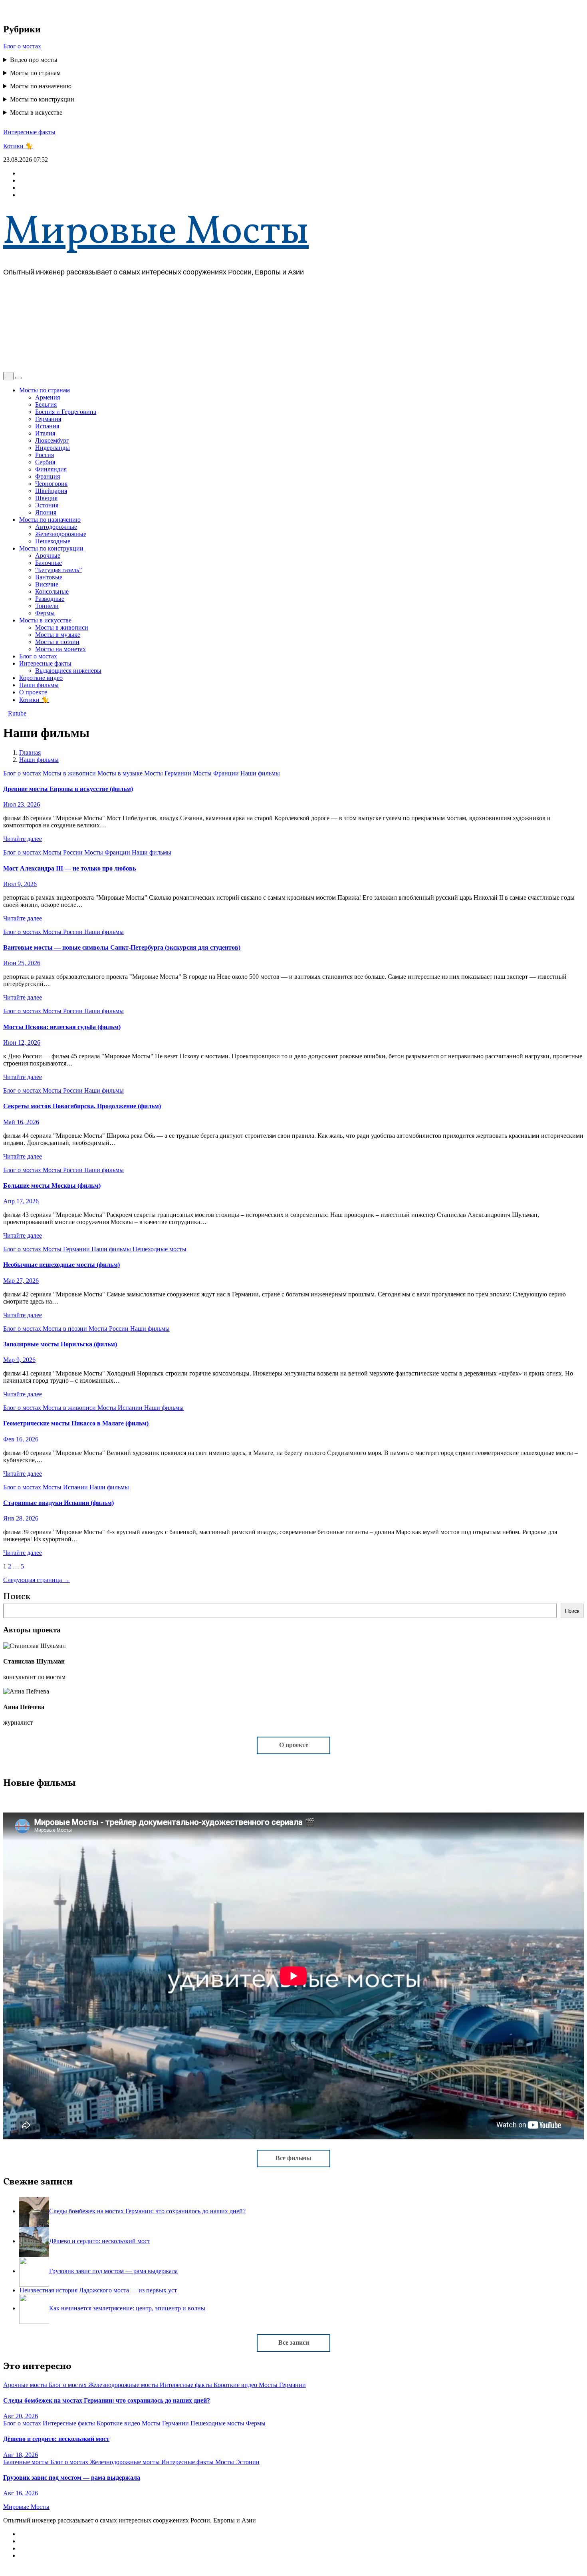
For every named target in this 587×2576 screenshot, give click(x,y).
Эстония (47, 505)
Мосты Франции (217, 773)
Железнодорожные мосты (124, 2385)
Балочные (49, 563)
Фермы (45, 613)
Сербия (45, 462)
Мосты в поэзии (57, 642)
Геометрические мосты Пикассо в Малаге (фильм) (76, 1423)
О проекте (33, 692)
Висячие (47, 584)
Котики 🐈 (18, 146)
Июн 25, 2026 (22, 963)
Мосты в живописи (62, 627)
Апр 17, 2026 (21, 1201)
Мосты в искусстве (36, 112)
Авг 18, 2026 (21, 2455)
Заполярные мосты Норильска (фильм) (60, 1344)
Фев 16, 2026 (21, 1439)
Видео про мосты (34, 60)
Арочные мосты (26, 2385)
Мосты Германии (169, 773)
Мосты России (63, 852)
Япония (46, 512)
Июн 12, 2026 (22, 1043)
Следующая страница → (37, 1580)
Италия (45, 433)
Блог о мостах (22, 46)
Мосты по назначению (41, 86)
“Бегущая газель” (59, 570)
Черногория (51, 484)
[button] (6, 368)
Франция (48, 476)
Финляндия (51, 469)
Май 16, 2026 (21, 1122)
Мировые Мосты (156, 233)
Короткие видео (41, 678)
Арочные (48, 556)
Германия (48, 419)
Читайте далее (23, 839)
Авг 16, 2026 (21, 2493)
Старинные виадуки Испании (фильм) (59, 1503)
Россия (45, 455)
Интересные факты (29, 132)
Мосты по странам (35, 73)
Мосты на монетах (60, 649)
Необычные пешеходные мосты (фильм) (61, 1265)
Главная (30, 752)
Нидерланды (53, 448)
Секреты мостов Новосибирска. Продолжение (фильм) (82, 1106)
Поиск (17, 1597)
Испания (47, 426)
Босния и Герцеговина (66, 412)
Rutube (17, 713)
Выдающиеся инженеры (68, 671)
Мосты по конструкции (42, 99)
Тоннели (47, 606)
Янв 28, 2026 (21, 1518)
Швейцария (51, 491)
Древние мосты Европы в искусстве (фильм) (68, 789)
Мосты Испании (121, 1408)
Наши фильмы (39, 685)
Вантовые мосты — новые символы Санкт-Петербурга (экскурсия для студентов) (122, 947)
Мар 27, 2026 (21, 1281)
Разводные (50, 599)
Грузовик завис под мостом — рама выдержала (72, 2478)
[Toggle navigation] (18, 378)
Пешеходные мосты (160, 1249)
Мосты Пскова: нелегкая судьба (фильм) (62, 1027)
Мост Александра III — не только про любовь (69, 868)
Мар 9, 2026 (19, 1360)
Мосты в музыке (58, 635)
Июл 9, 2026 (20, 884)
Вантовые (49, 577)
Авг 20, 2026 (21, 2416)
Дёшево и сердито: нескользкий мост (56, 2439)
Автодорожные (56, 527)
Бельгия (46, 404)
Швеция (46, 498)
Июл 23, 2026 (22, 804)
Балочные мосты (27, 2462)
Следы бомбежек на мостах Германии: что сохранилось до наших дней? (107, 2400)
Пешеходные (53, 541)
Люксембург (52, 440)
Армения (48, 397)
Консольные (52, 591)
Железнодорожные (61, 534)
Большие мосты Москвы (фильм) (52, 1186)
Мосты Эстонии (237, 2462)
